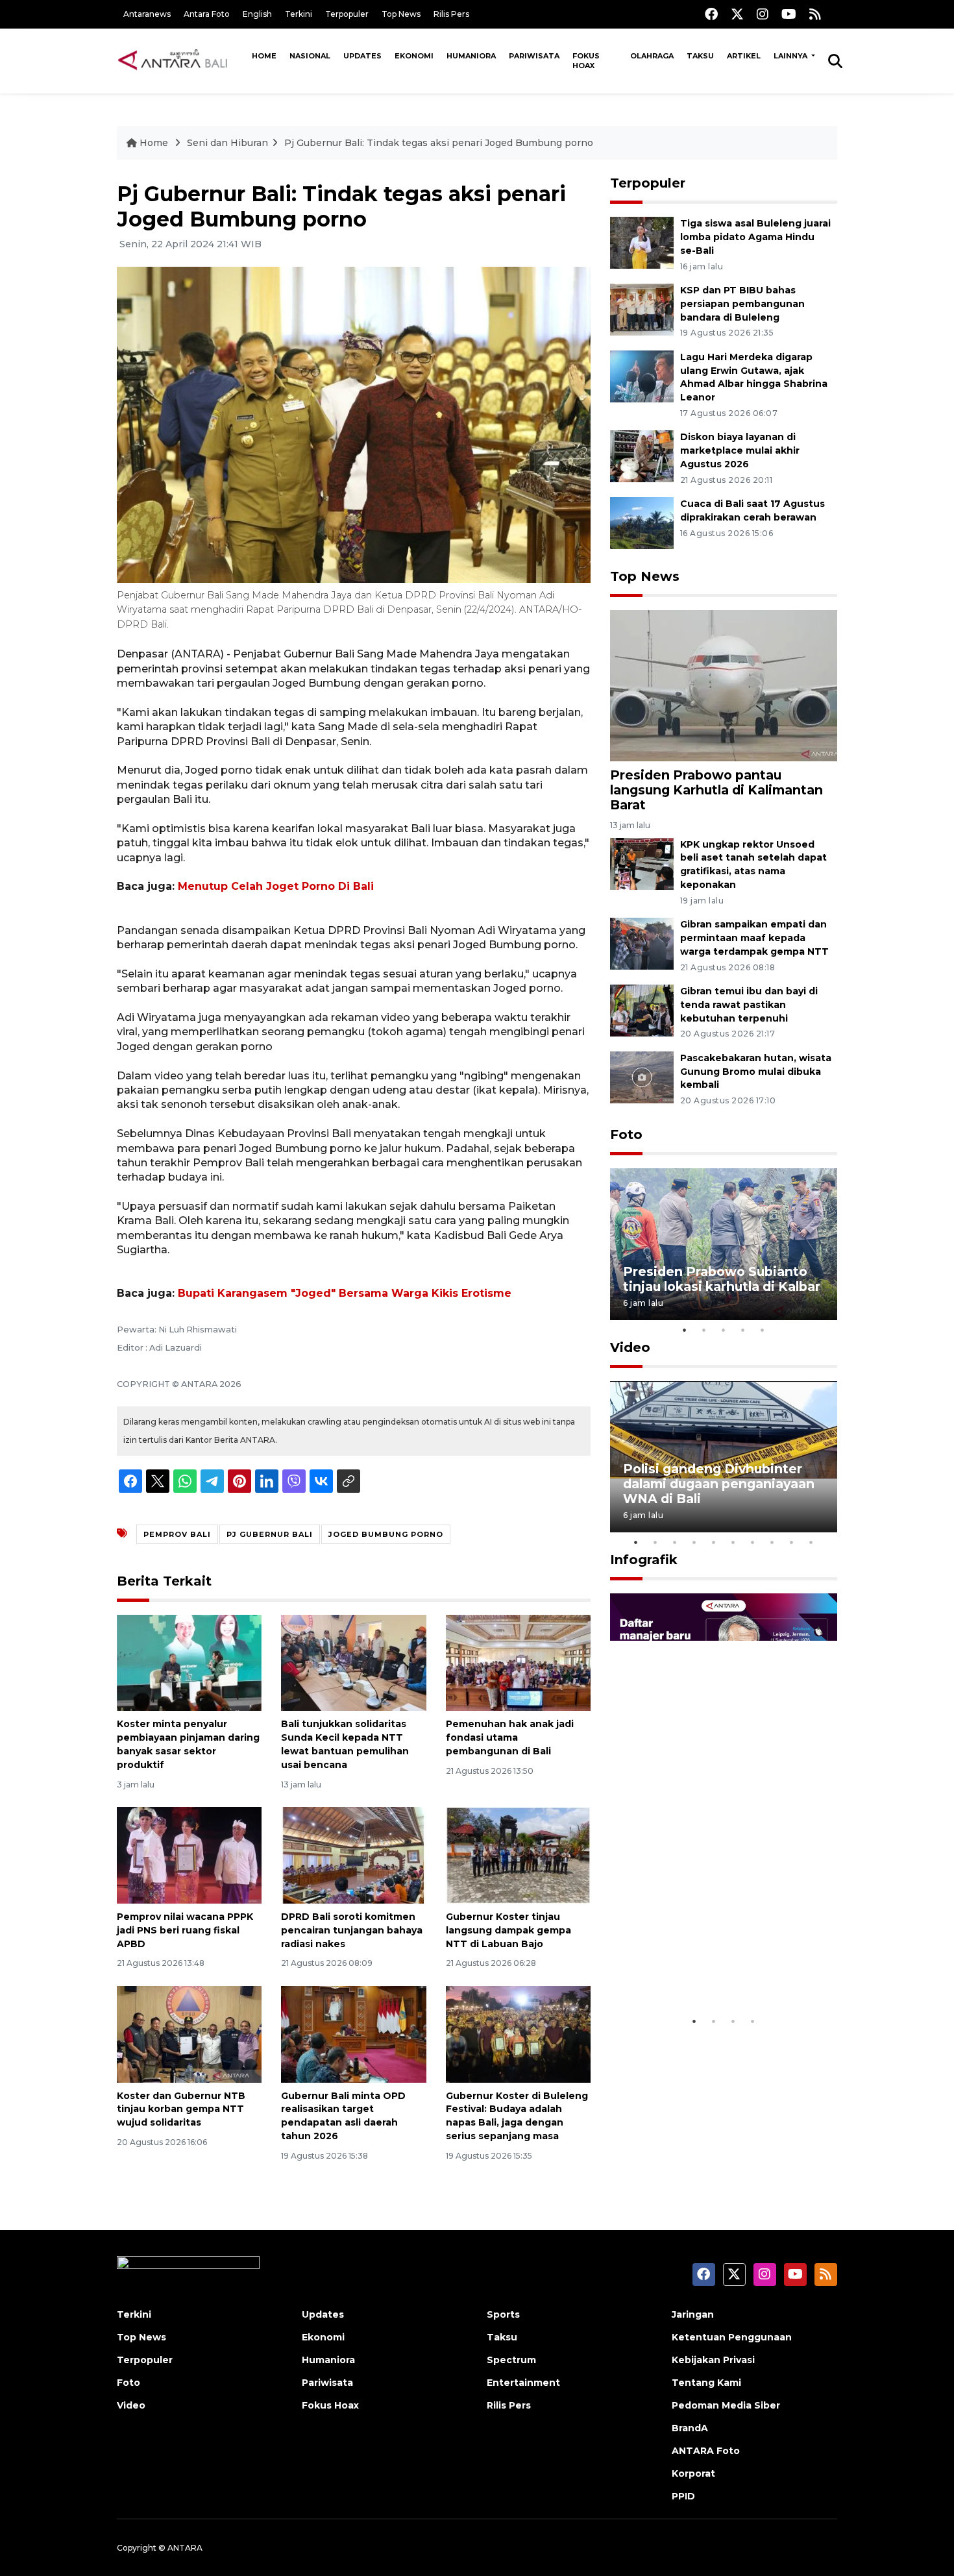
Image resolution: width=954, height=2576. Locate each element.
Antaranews (147, 14)
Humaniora (471, 56)
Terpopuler (347, 14)
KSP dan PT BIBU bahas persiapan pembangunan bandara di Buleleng (742, 304)
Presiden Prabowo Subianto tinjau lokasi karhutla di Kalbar (722, 1279)
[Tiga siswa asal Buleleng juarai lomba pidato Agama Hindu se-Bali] (642, 242)
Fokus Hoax (586, 61)
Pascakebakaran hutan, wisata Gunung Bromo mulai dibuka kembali (756, 1072)
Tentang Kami (706, 2383)
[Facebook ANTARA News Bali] (711, 14)
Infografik (644, 1560)
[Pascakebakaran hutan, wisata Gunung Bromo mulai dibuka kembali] (642, 1076)
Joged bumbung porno (386, 1534)
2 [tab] (704, 1330)
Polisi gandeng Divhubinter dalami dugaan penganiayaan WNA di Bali (719, 1484)
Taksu (700, 56)
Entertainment (523, 2383)
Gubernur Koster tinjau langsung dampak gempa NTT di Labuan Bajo (508, 1930)
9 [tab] (792, 1542)
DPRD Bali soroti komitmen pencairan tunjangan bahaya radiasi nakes (352, 1930)
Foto (626, 1135)
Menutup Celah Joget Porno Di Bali (276, 886)
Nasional (310, 56)
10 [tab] (811, 1542)
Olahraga (652, 56)
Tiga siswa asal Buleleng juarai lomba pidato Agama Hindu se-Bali (755, 237)
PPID (683, 2496)
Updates (362, 56)
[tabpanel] (724, 1244)
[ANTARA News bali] (181, 60)
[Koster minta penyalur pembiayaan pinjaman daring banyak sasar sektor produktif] (189, 1662)
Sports (503, 2314)
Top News (401, 14)
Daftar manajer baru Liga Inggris (705, 1969)
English (257, 14)
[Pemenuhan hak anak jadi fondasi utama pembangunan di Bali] (518, 1662)
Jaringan (693, 2314)
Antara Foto (207, 14)
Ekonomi (414, 56)
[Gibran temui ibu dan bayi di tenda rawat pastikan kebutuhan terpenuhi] (642, 1010)
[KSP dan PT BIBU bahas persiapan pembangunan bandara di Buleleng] (642, 309)
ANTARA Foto (706, 2451)
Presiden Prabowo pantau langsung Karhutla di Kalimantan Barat (716, 790)
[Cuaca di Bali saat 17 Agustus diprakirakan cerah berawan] (642, 522)
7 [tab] (753, 1542)
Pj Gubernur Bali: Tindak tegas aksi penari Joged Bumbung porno (439, 143)
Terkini (299, 14)
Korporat (693, 2473)
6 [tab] (733, 1542)
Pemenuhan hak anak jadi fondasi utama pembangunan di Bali (510, 1737)
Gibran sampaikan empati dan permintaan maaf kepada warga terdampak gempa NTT (754, 938)
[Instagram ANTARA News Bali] (763, 14)
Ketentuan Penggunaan (732, 2337)
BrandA (690, 2428)
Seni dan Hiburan (227, 143)
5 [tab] (763, 1330)
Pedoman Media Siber (726, 2405)
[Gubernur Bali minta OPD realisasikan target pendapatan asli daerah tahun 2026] (353, 2033)
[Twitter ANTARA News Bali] (737, 14)
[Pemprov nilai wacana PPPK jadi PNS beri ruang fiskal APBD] (189, 1855)
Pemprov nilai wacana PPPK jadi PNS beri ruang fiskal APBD (185, 1930)
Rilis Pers (451, 14)
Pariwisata (534, 56)
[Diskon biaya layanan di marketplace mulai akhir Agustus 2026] (642, 456)
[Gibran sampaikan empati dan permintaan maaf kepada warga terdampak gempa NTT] (642, 943)
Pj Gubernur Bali (270, 1534)
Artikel (744, 56)
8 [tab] (772, 1542)
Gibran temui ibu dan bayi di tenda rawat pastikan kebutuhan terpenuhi (749, 1005)
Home (264, 56)
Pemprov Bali (177, 1534)
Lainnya (791, 56)
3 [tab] (724, 1330)
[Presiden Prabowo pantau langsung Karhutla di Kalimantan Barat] (724, 685)
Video (630, 1347)
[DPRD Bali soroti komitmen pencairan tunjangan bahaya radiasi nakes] (353, 1855)
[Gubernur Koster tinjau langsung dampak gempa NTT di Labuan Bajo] (518, 1855)
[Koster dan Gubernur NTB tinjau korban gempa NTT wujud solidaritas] (189, 2033)
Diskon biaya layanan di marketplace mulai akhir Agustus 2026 (740, 450)
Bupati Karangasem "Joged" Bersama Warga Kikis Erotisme (345, 1293)
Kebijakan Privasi (713, 2360)
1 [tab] (685, 1330)
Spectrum (511, 2360)
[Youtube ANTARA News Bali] (789, 14)
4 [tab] (743, 1330)
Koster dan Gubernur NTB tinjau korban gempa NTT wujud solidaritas (181, 2109)
